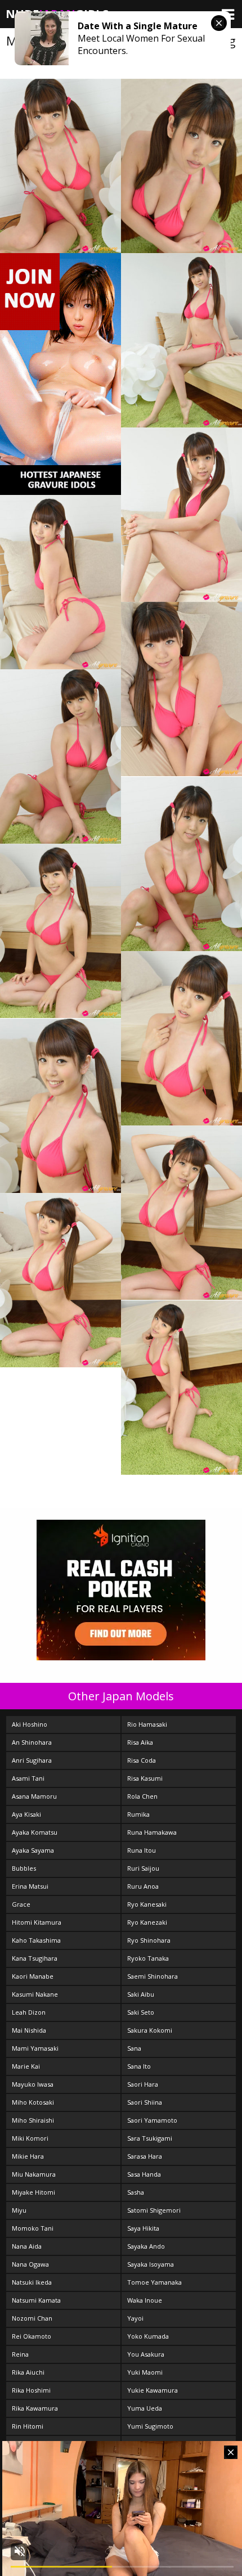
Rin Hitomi (28, 2426)
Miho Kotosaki (33, 2102)
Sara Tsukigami (150, 2138)
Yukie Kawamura (153, 2390)
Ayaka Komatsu (35, 1832)
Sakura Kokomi (150, 2030)
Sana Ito (139, 2066)
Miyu (19, 2210)
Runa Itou (142, 1850)
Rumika (138, 1814)
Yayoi (135, 2318)
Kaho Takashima (36, 1940)
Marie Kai (26, 2066)
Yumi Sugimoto (150, 2426)
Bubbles (24, 1868)
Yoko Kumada (148, 2336)
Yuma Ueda (145, 2408)
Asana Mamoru (34, 1796)
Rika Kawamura (35, 2408)
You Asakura (146, 2354)
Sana (134, 2048)
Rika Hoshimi (31, 2390)
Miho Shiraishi (33, 2120)
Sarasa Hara (145, 2156)
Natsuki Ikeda (32, 2282)
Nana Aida (27, 2246)
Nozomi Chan (32, 2318)
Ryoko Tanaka (148, 1958)
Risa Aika (140, 1742)
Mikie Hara (28, 2156)
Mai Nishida (29, 2030)
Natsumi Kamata (36, 2300)
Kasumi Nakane (35, 1994)
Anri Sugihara (32, 1760)
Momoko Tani (33, 2228)
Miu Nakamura (34, 2174)
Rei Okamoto (32, 2336)
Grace (21, 1904)
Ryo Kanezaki (147, 1922)
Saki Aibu (141, 1994)
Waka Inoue (145, 2300)
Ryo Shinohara (149, 1940)
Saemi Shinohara (153, 1976)
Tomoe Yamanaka (154, 2282)
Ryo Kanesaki (147, 1904)
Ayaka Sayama (33, 1850)
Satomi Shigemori (154, 2210)
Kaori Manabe (33, 1976)
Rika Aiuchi (28, 2372)
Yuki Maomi (145, 2372)
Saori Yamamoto (152, 2120)
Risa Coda (142, 1760)
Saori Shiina (145, 2102)
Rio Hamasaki (147, 1724)
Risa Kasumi (145, 1778)
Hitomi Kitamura (37, 1922)
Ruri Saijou (143, 1868)
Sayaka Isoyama (151, 2264)
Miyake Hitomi (33, 2192)
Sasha (136, 2192)
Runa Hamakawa (152, 1832)
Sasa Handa (144, 2174)
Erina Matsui (30, 1886)
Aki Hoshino (30, 1724)
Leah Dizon (29, 2012)
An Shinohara (32, 1742)
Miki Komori (30, 2138)
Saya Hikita (143, 2228)
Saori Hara (143, 2084)
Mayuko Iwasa (33, 2084)
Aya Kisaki (26, 1814)
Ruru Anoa (143, 1886)
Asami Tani (28, 1778)
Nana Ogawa (30, 2264)
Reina (20, 2354)
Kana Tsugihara (35, 1958)
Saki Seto (141, 2012)
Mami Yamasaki (35, 2048)
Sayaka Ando (146, 2246)
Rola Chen (142, 1796)
